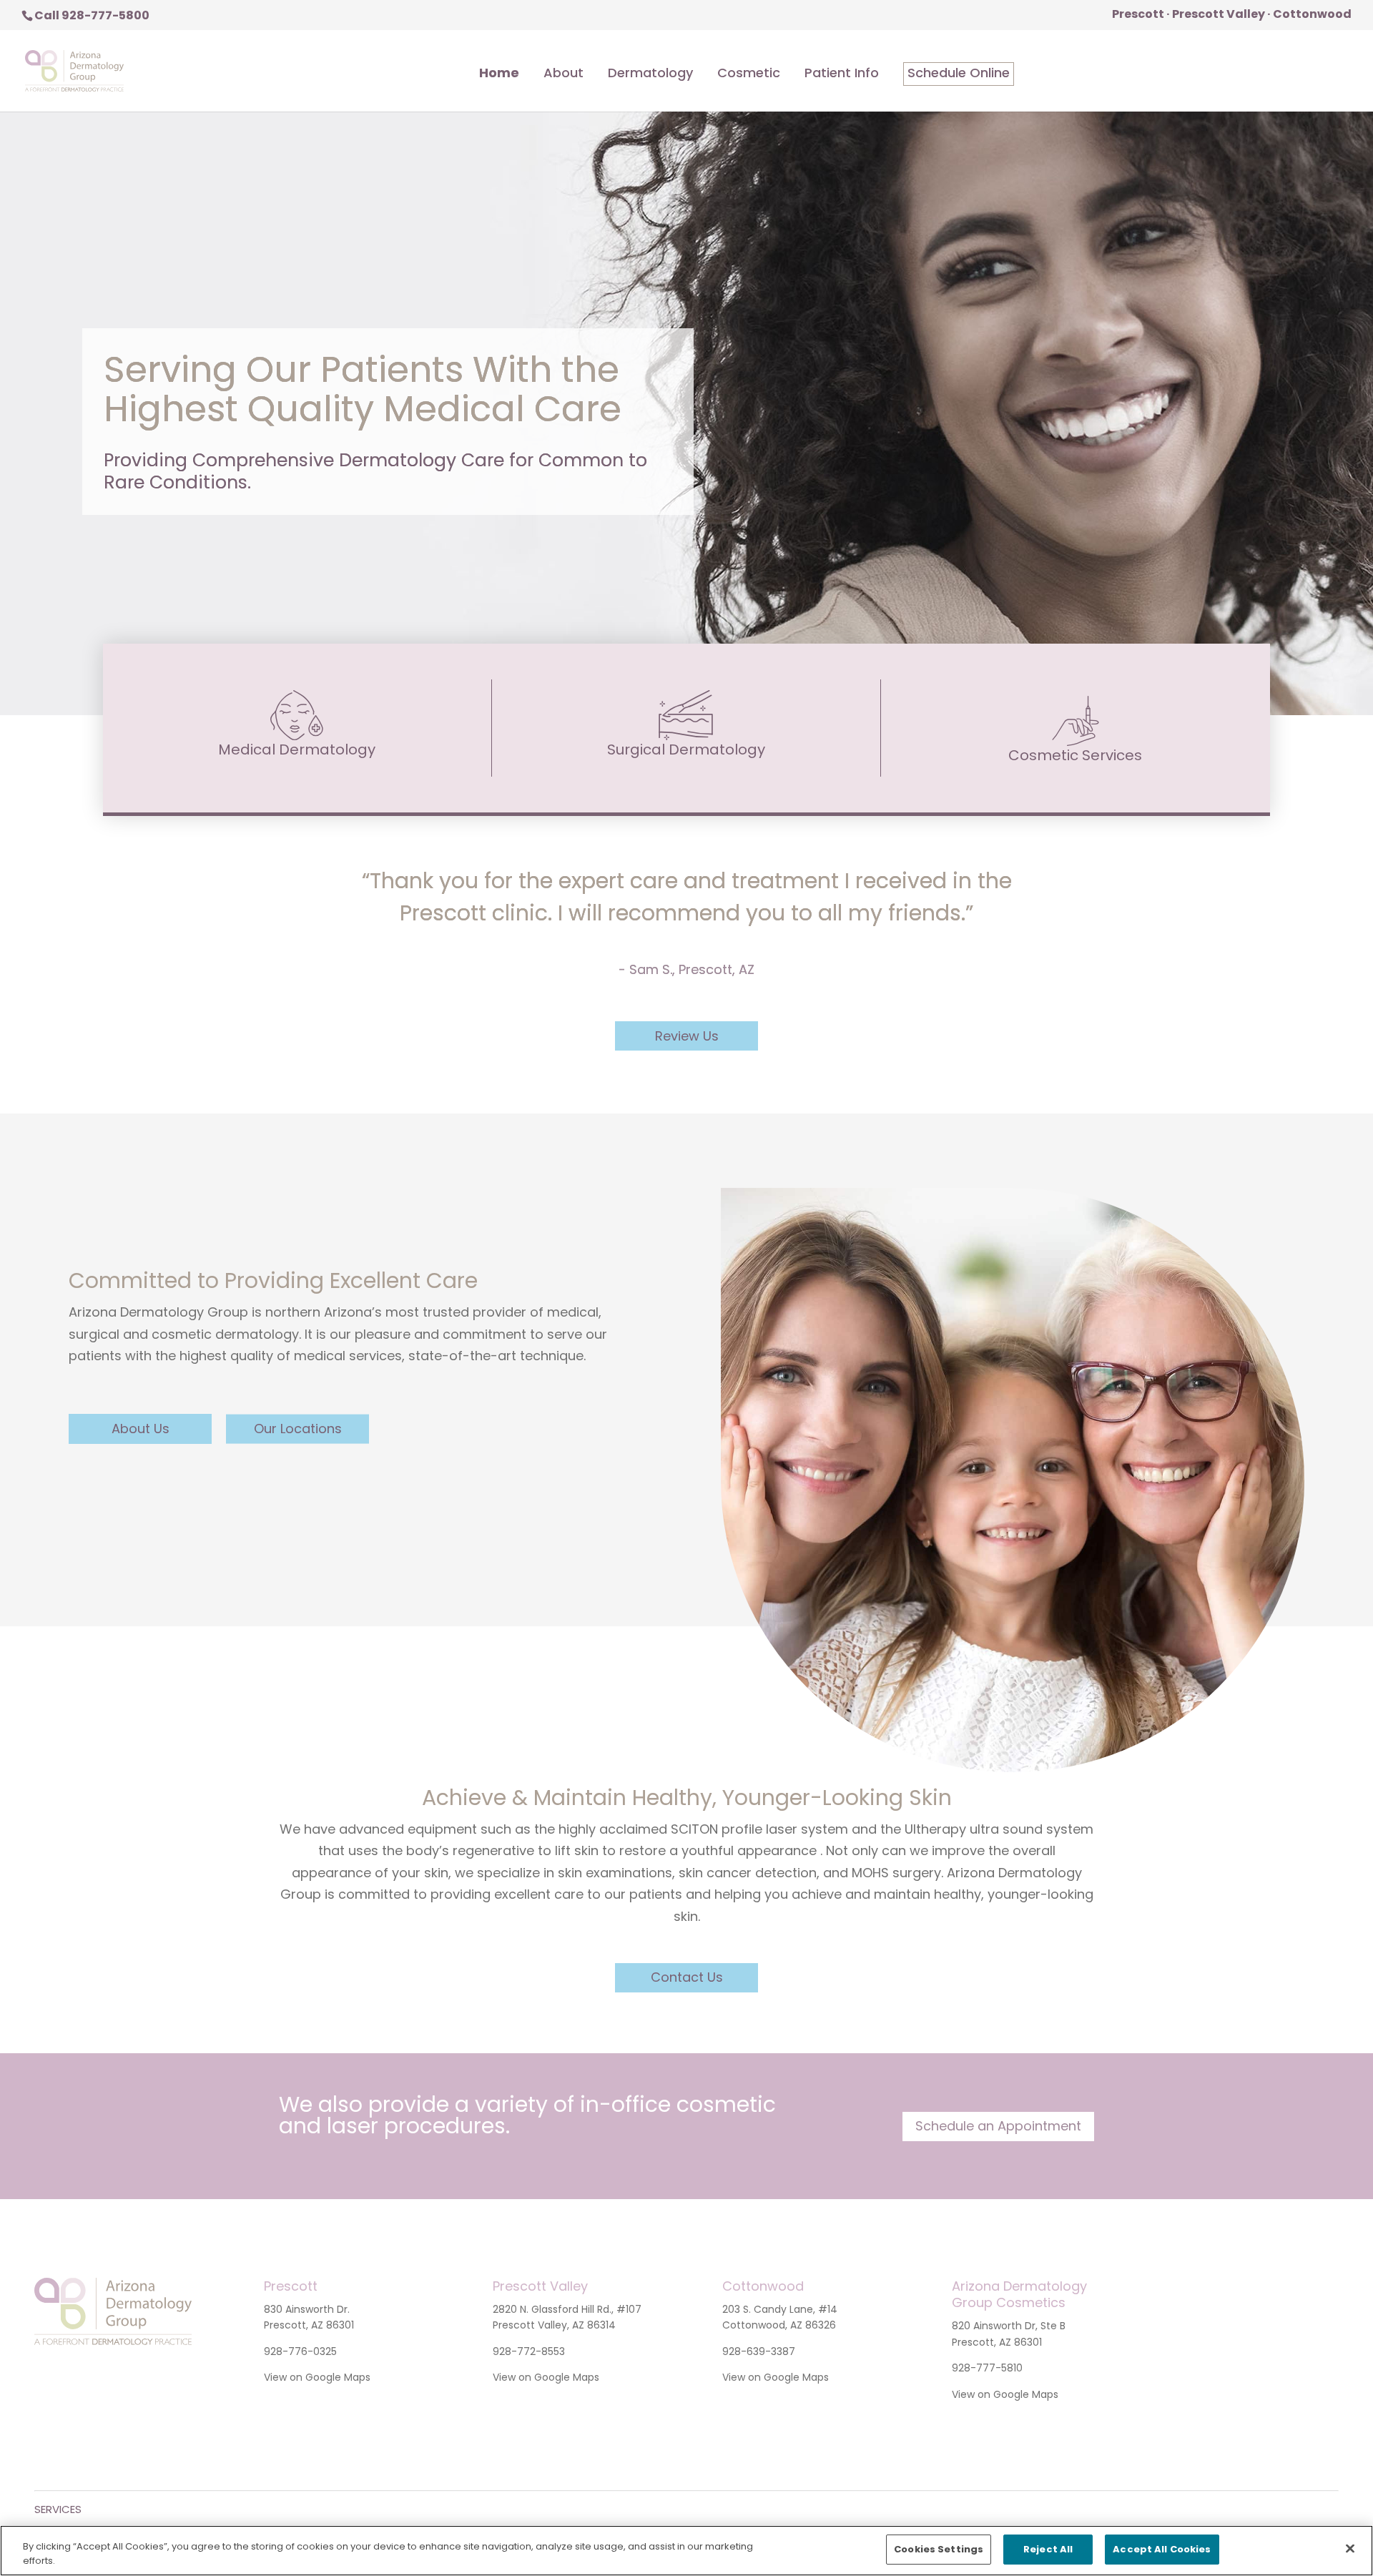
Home (499, 74)
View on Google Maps (317, 2377)
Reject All (1048, 2549)
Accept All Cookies (1162, 2549)
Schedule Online (959, 74)
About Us (141, 1429)
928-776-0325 (300, 2351)
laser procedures (416, 2126)
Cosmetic (749, 74)
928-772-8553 (529, 2351)
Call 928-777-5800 (92, 15)
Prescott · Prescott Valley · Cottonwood (1232, 15)
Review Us (687, 1036)
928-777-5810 (987, 2368)
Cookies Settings (939, 2549)
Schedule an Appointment (998, 2126)
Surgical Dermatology (686, 749)
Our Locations (298, 1429)
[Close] (1350, 2548)
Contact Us (687, 1977)
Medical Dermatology (297, 749)
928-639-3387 (759, 2351)
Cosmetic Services (1075, 755)
